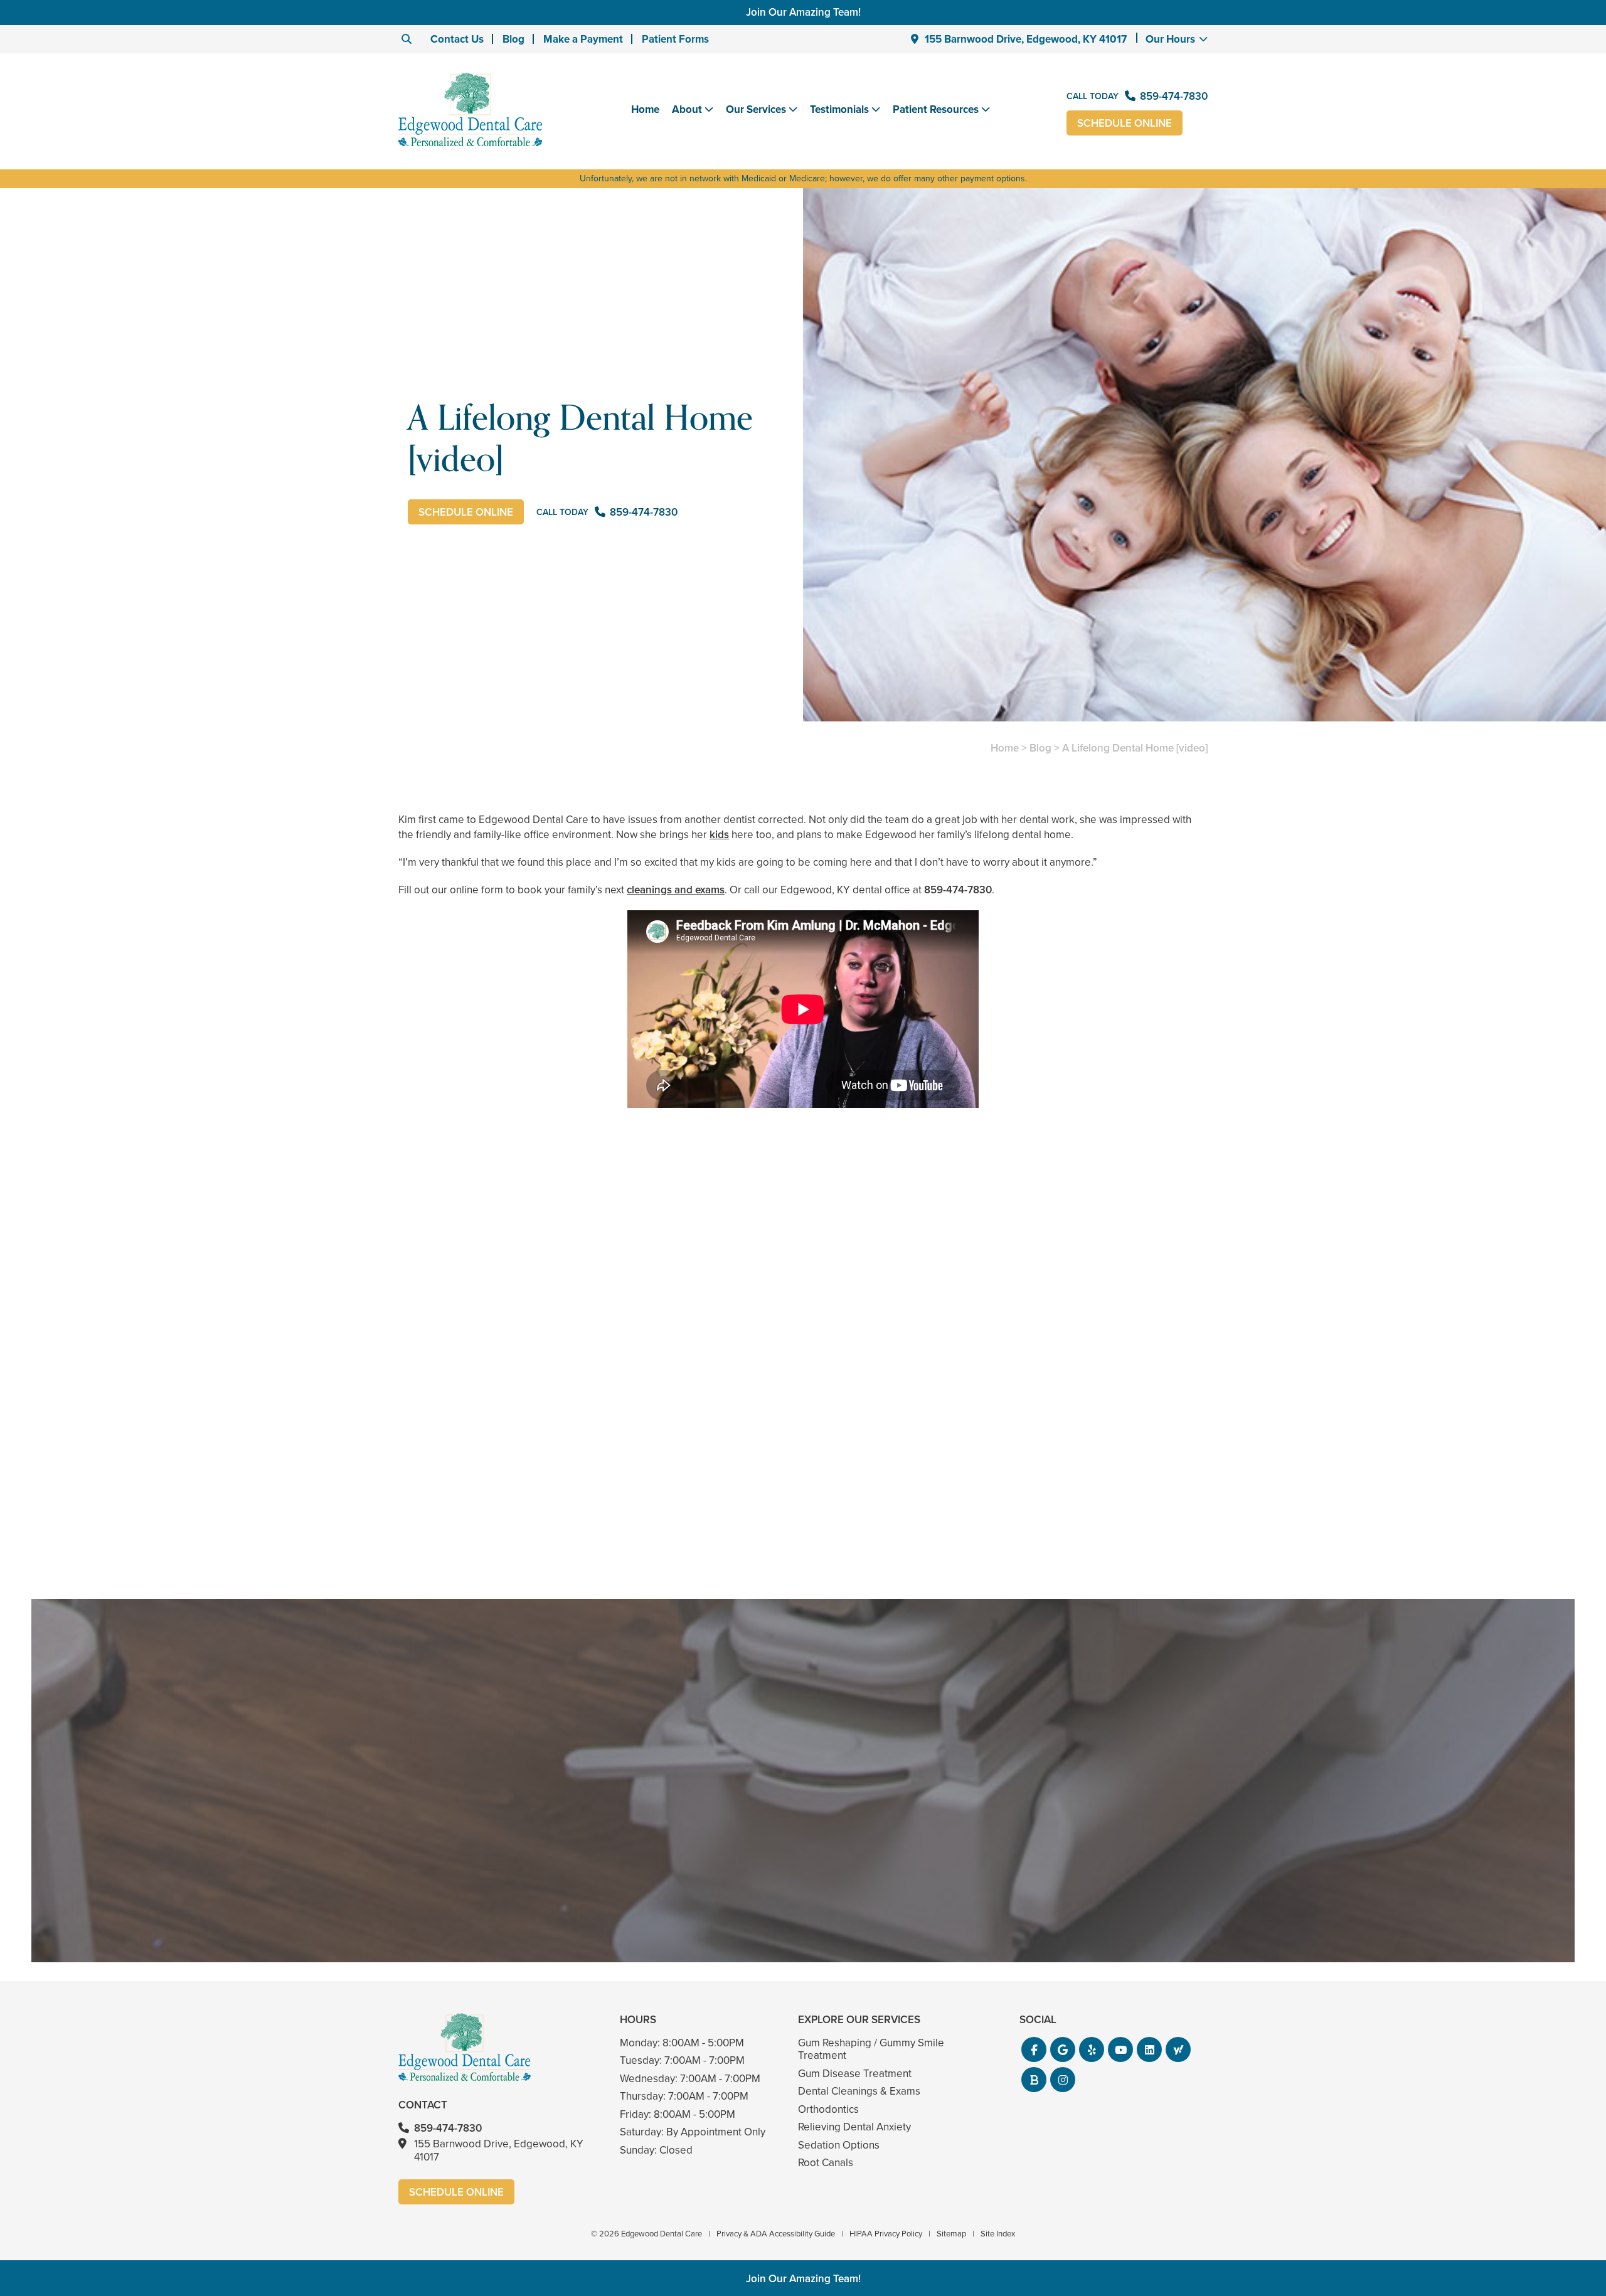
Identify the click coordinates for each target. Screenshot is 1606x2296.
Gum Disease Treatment (855, 2074)
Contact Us (457, 39)
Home (645, 109)
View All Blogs (803, 1584)
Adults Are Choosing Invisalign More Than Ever (529, 1495)
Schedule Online (1125, 123)
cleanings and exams (676, 890)
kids (719, 835)
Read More (436, 1529)
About (687, 110)
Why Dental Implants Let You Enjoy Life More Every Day (1077, 1495)
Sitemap (951, 2234)
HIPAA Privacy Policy (886, 2234)
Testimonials (839, 110)
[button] (1034, 2049)
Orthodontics (828, 2109)
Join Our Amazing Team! (803, 12)
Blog (513, 39)
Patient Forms (675, 39)
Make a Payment (583, 39)
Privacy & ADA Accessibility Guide (776, 2234)
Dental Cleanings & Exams (859, 2091)
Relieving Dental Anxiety (854, 2127)
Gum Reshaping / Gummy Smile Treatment (871, 2049)
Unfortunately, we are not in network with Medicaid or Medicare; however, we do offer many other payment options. (803, 178)
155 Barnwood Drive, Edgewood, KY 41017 (1026, 39)
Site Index (998, 2234)
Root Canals (826, 2163)
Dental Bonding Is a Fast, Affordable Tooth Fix (803, 1495)
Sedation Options (839, 2145)
